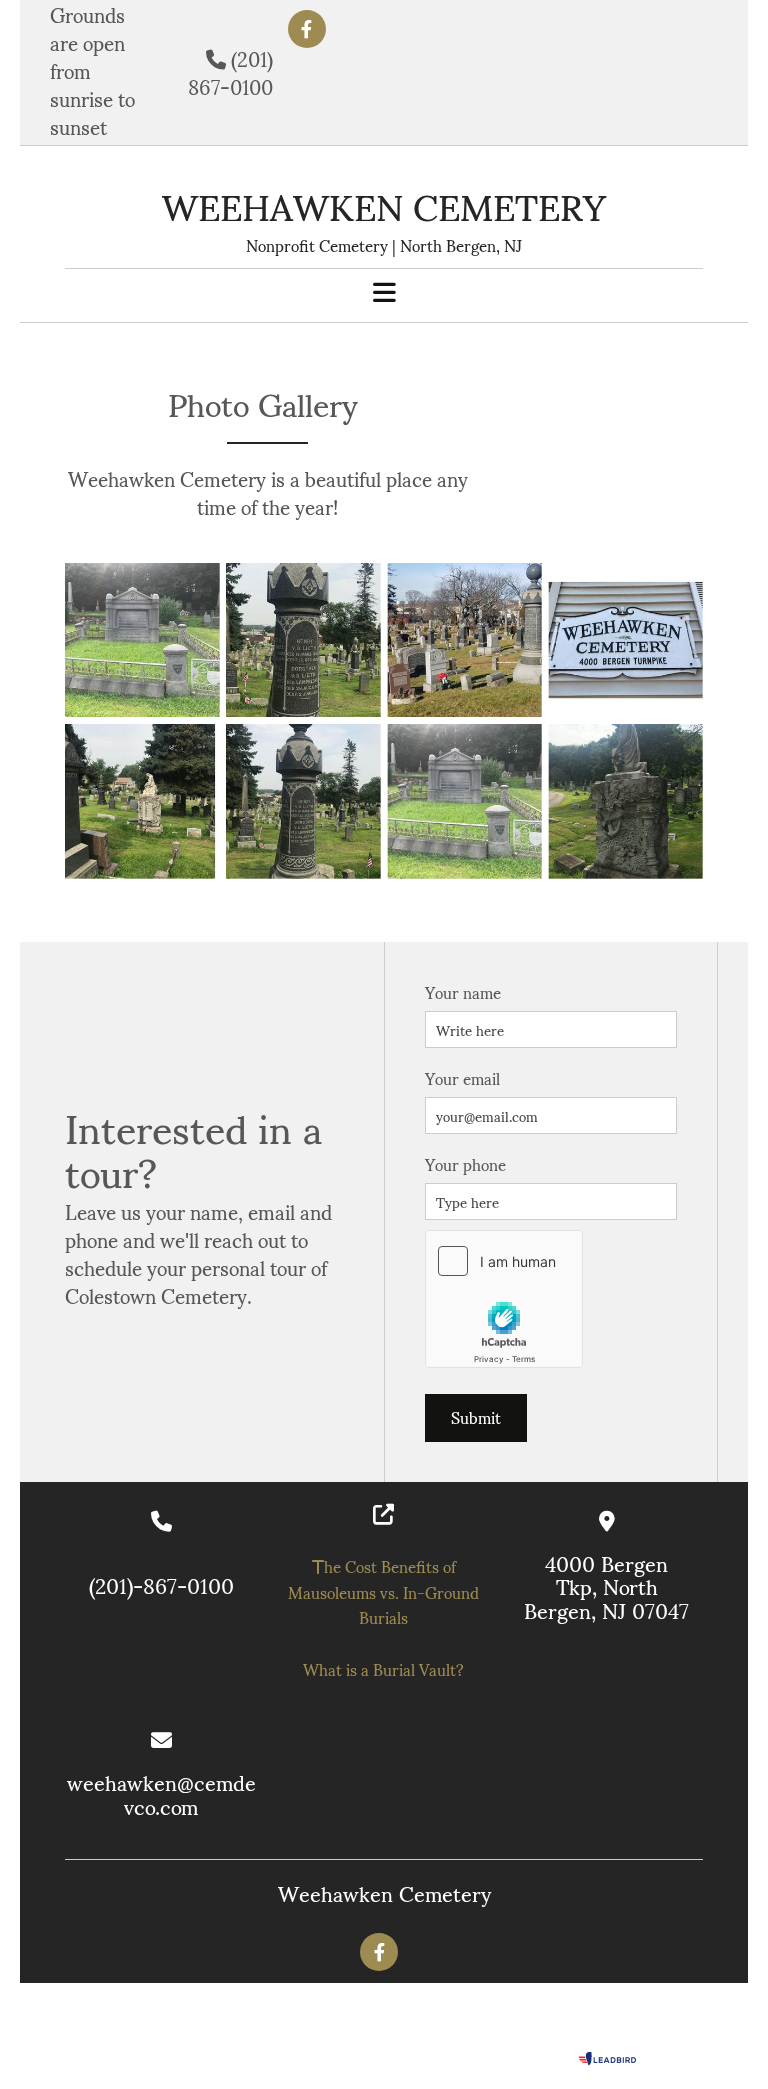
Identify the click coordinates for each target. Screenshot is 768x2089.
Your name (463, 991)
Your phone (465, 1163)
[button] (384, 293)
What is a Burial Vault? (383, 1668)
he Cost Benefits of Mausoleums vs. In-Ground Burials (383, 1591)
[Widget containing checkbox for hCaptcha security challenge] (504, 1299)
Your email (462, 1077)
